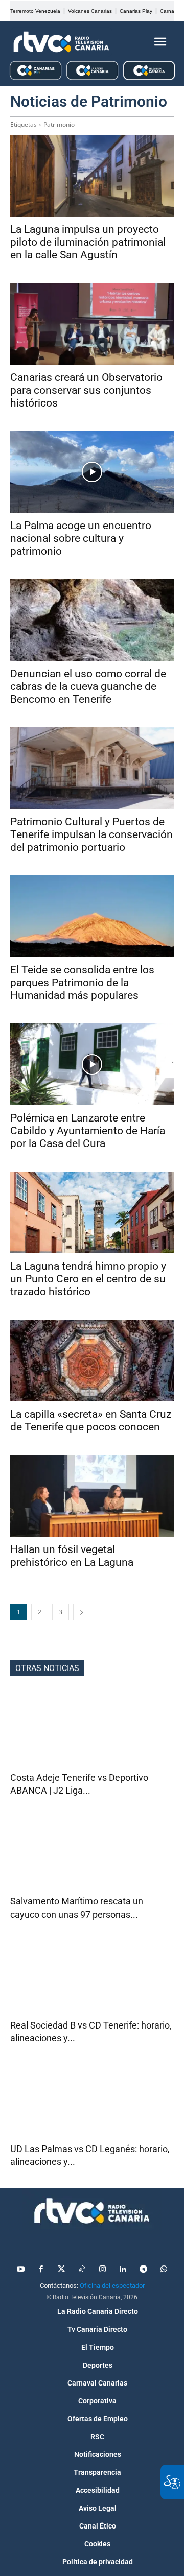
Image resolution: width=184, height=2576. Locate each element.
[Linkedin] (123, 2270)
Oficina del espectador (112, 2286)
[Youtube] (20, 2270)
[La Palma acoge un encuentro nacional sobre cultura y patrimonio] (92, 472)
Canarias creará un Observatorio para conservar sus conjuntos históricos (86, 390)
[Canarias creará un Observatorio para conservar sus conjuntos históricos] (92, 324)
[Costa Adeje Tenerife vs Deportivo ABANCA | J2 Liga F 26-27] (92, 1730)
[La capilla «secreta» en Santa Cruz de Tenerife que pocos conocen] (92, 1361)
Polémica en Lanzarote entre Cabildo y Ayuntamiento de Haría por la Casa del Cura (88, 1131)
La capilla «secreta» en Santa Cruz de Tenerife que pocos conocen (91, 1421)
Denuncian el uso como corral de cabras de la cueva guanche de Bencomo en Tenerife (88, 686)
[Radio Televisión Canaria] (61, 42)
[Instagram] (102, 2270)
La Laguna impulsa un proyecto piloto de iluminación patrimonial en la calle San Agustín (88, 242)
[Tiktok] (82, 2270)
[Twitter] (61, 2270)
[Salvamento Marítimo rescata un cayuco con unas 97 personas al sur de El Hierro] (92, 1854)
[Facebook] (41, 2270)
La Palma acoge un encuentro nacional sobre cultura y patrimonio (81, 538)
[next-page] (82, 1612)
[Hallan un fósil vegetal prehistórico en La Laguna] (92, 1496)
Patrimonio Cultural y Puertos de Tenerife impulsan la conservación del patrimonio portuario (91, 834)
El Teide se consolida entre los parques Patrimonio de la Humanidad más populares (82, 983)
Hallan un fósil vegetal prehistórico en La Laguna (72, 1556)
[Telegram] (143, 2270)
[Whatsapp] (164, 2270)
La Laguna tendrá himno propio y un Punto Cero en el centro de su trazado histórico (88, 1279)
